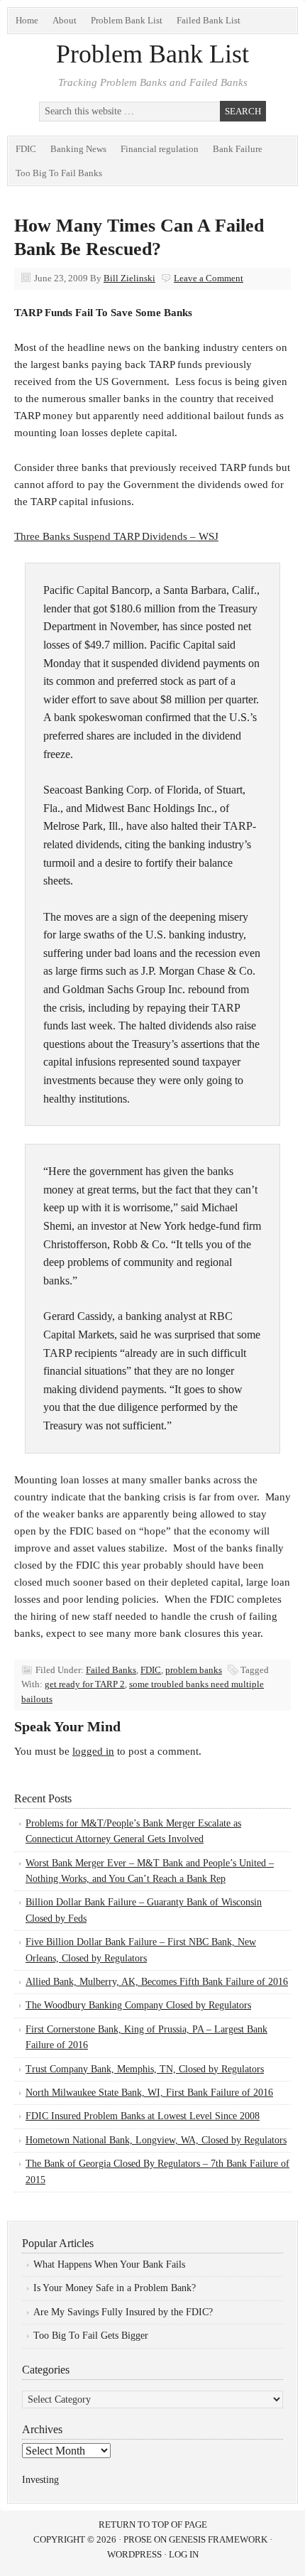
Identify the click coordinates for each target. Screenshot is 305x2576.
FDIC (26, 149)
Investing (40, 2480)
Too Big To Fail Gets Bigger (91, 2336)
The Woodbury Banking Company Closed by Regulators (138, 2005)
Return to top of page (153, 2524)
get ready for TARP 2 (85, 1684)
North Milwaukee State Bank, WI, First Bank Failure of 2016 (149, 2093)
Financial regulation (160, 149)
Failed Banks (111, 1670)
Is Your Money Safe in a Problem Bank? (115, 2288)
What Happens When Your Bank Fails (109, 2264)
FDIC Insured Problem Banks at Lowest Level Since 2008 (143, 2116)
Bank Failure (238, 149)
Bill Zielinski (129, 278)
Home (27, 20)
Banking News (78, 149)
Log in (184, 2554)
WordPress (134, 2554)
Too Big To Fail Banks (59, 173)
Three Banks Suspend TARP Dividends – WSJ (116, 536)
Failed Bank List (209, 20)
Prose (138, 2539)
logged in (93, 1751)
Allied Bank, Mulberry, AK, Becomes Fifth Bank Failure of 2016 (157, 1982)
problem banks (194, 1670)
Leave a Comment (209, 278)
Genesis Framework (218, 2539)
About (65, 20)
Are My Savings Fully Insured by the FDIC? (123, 2312)
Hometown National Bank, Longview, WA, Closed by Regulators (156, 2140)
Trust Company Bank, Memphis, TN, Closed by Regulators (145, 2069)
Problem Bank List (127, 20)
